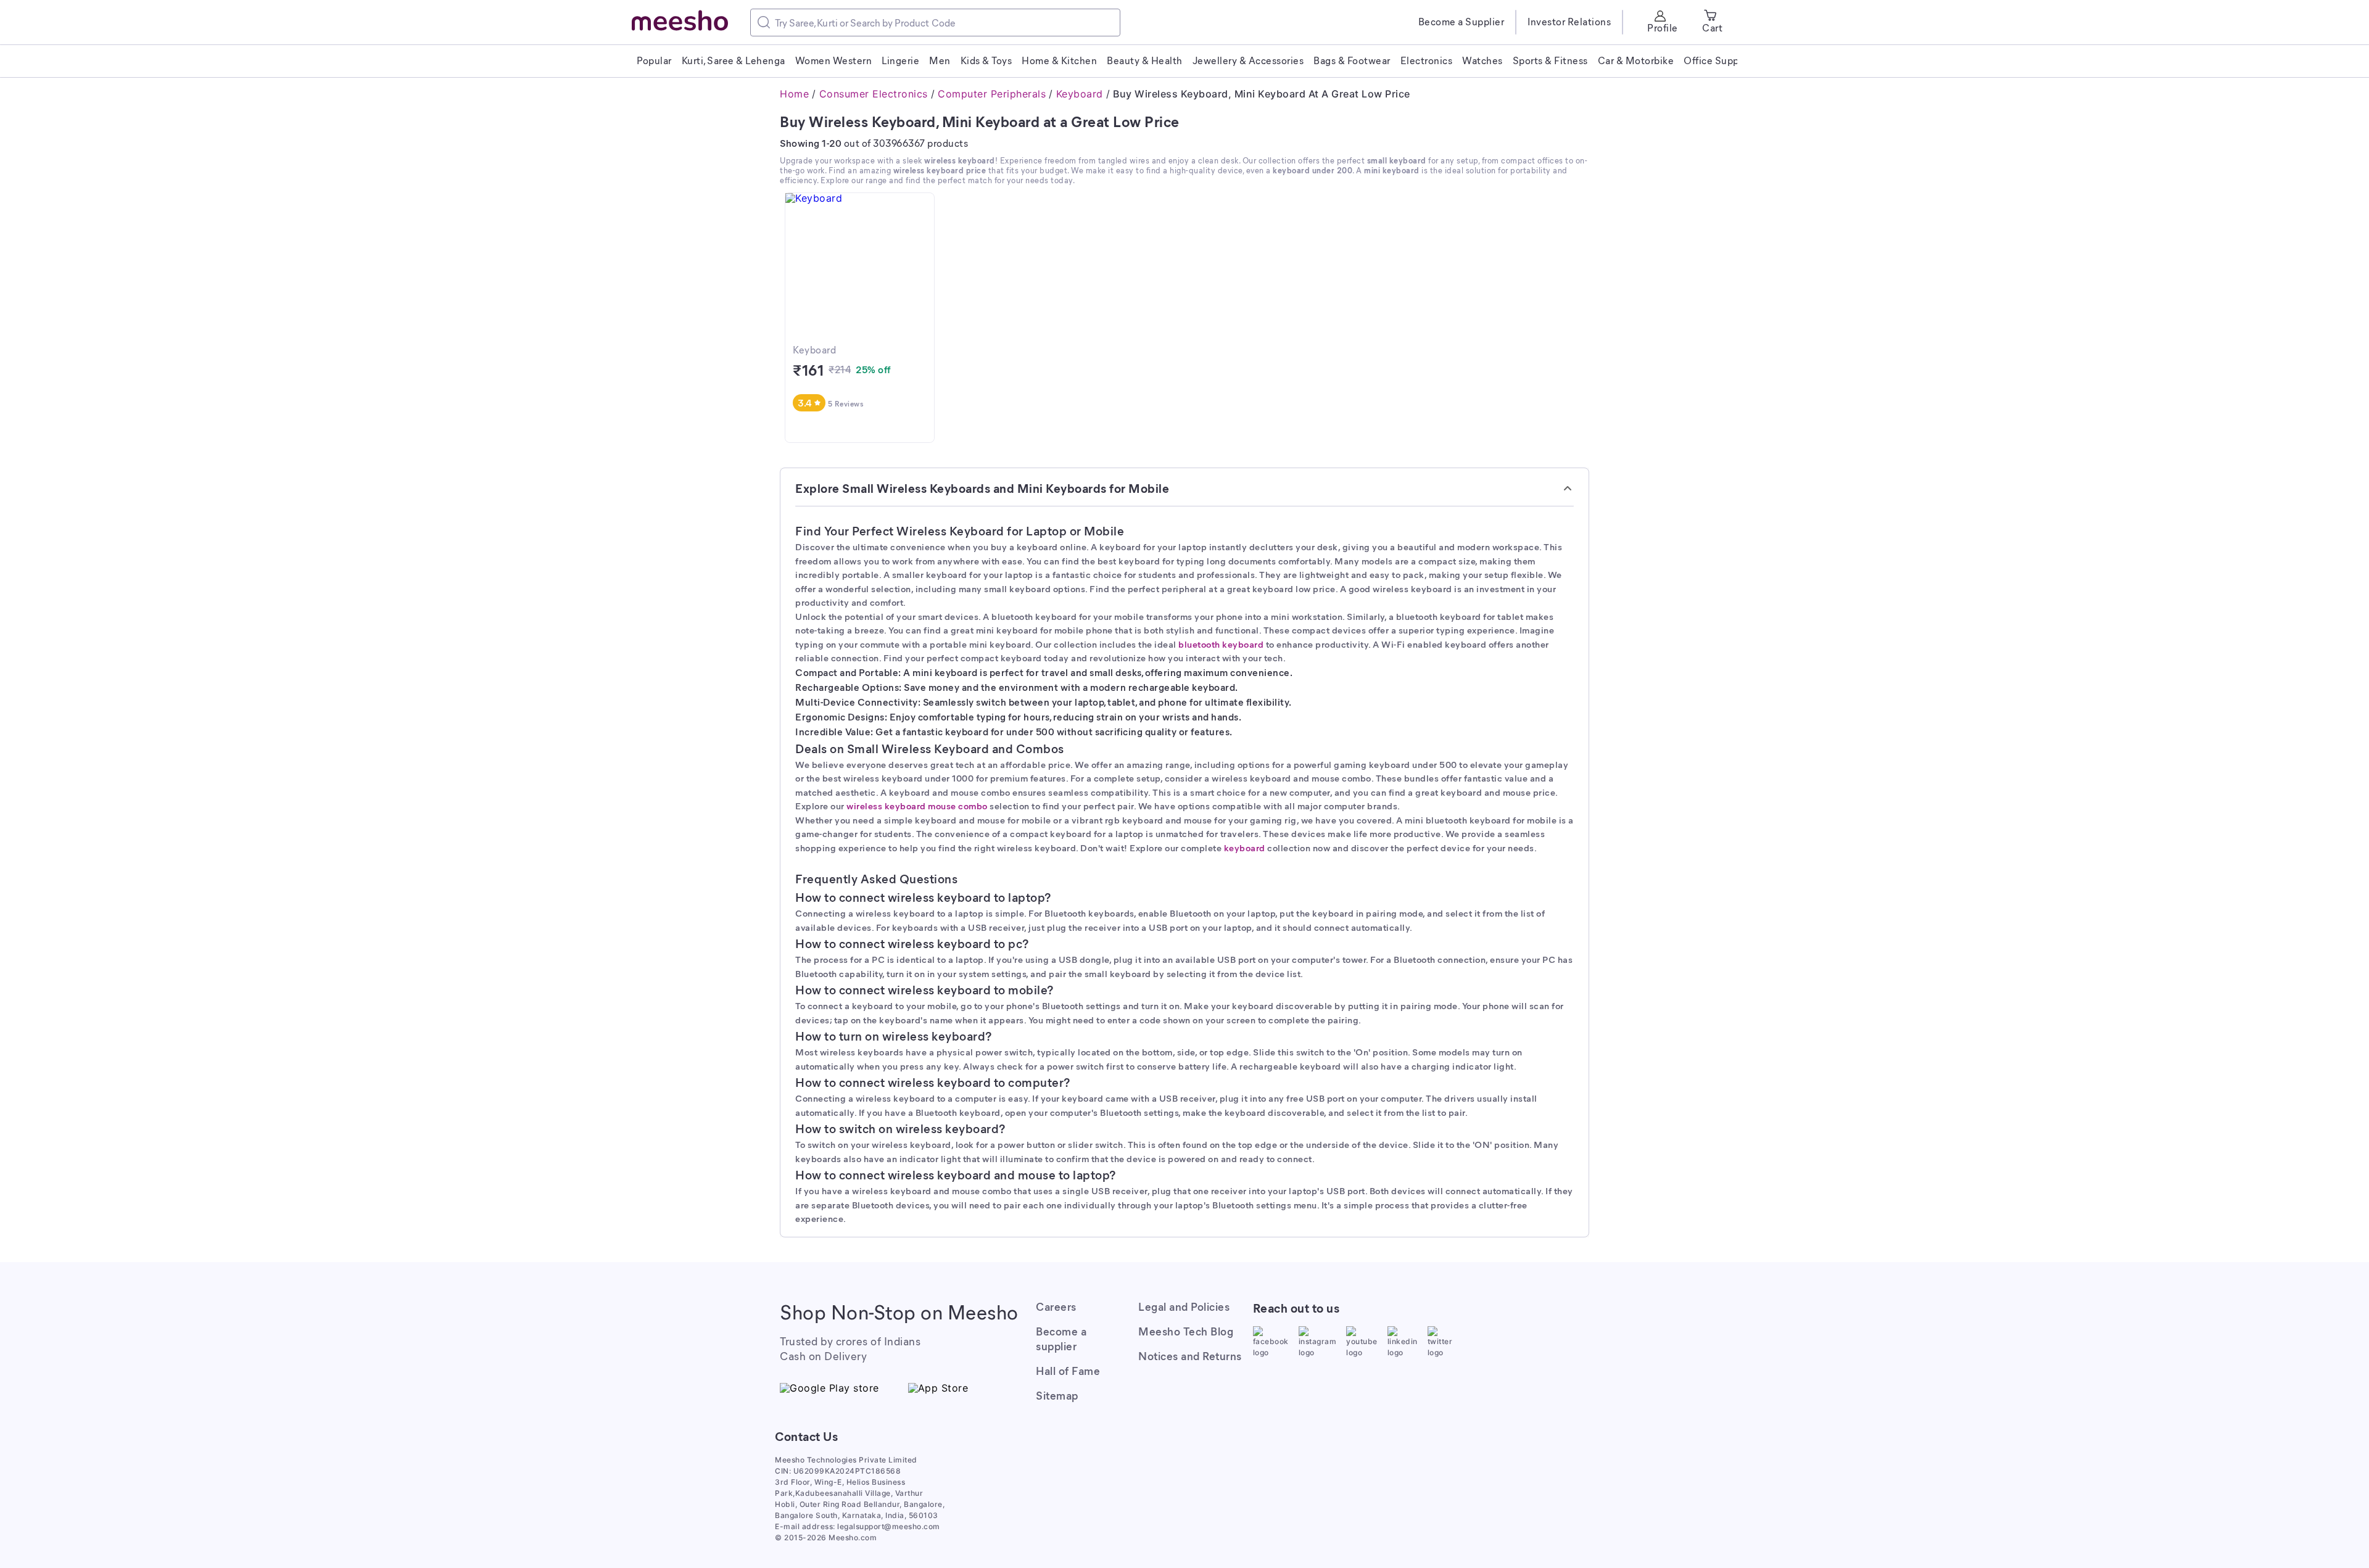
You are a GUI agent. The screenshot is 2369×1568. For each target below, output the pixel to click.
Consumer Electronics (874, 94)
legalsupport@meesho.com (889, 1526)
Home (794, 94)
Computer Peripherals (992, 94)
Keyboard (1080, 94)
